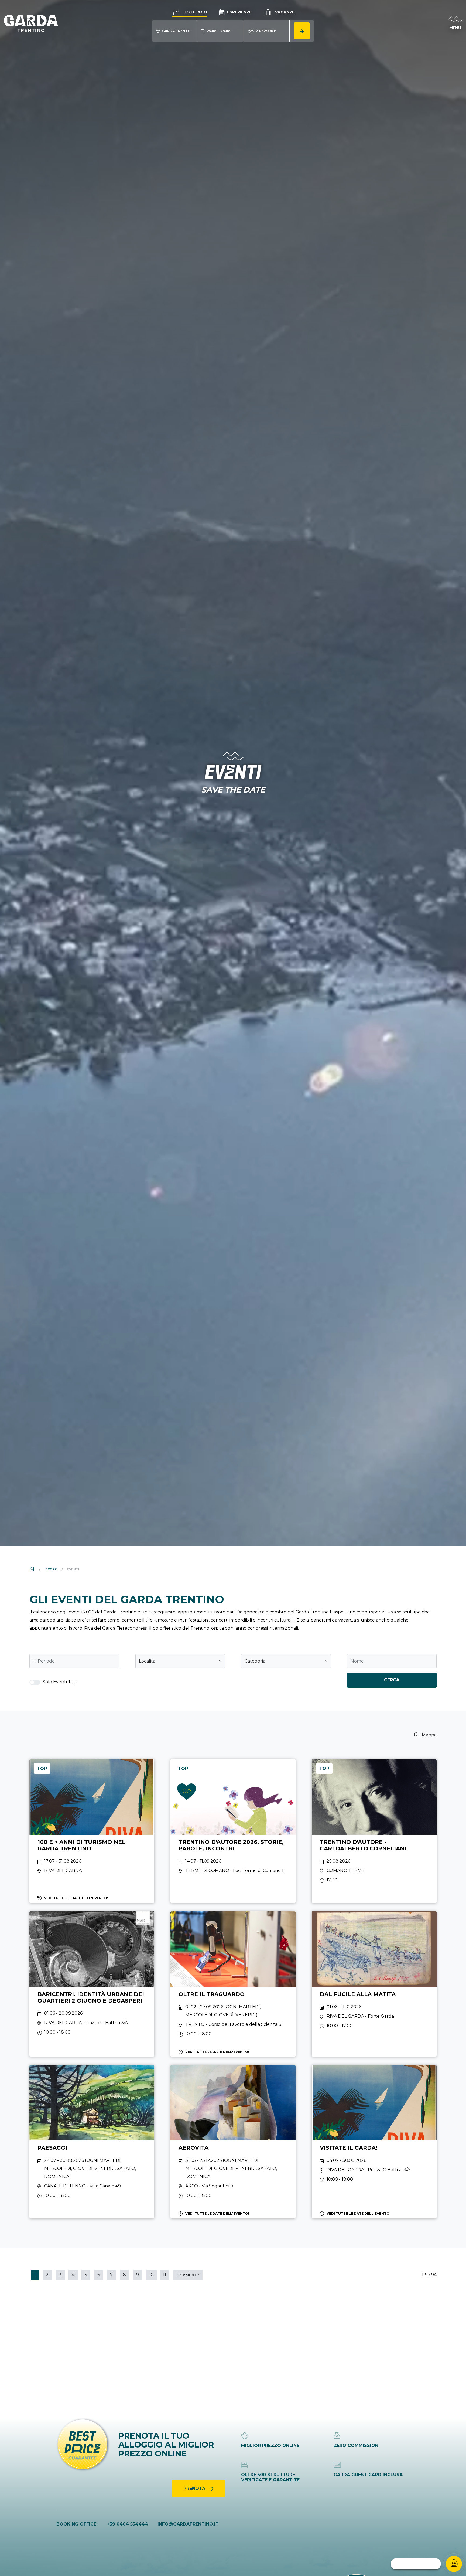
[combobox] (180, 1661)
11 (165, 2275)
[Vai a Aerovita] (233, 2142)
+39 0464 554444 (127, 2524)
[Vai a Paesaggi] (92, 2142)
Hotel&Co (195, 12)
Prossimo (188, 2275)
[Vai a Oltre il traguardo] (233, 1984)
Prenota (195, 2488)
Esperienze (239, 12)
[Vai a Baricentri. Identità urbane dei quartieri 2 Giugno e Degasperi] (92, 1984)
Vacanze (284, 12)
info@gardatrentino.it (188, 2524)
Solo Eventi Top (59, 1682)
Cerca (392, 1680)
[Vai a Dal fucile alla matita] (374, 1984)
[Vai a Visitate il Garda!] (374, 2142)
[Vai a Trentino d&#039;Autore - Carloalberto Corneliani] (374, 1831)
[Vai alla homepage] (31, 23)
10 (151, 2275)
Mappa (429, 1735)
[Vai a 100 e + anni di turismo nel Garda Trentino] (92, 1831)
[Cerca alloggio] (302, 31)
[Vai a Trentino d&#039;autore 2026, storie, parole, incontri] (233, 1831)
